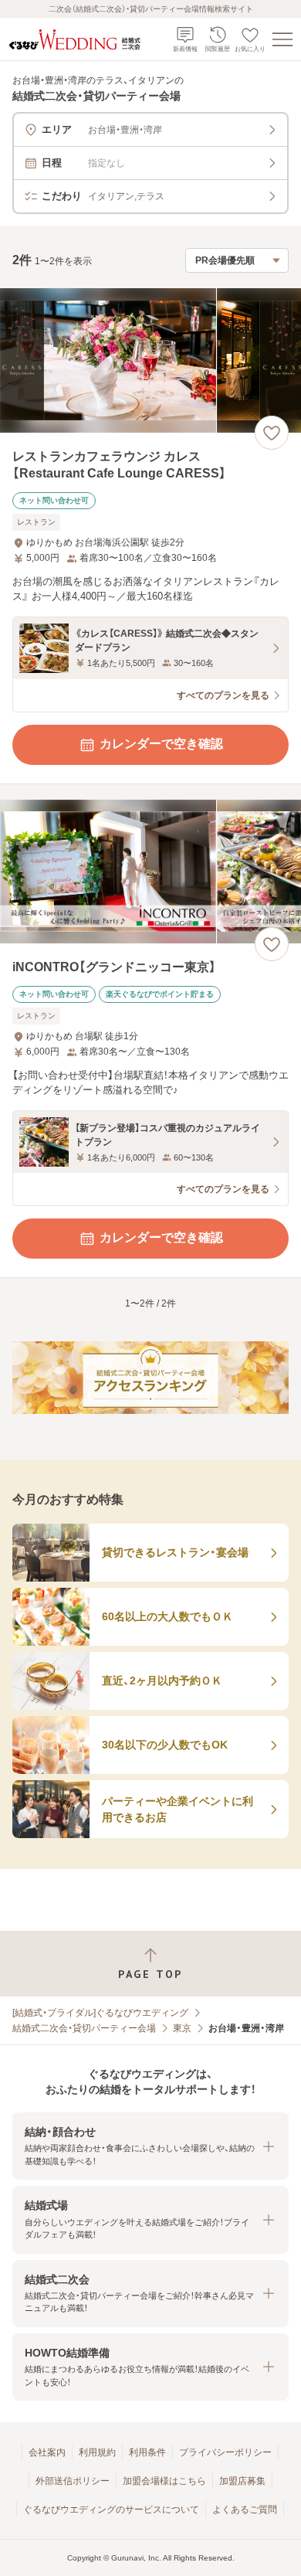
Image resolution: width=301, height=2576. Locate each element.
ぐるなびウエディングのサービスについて (111, 2510)
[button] (150, 2146)
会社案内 (47, 2452)
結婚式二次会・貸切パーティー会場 (84, 2028)
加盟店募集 (242, 2481)
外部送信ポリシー (73, 2481)
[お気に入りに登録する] (272, 433)
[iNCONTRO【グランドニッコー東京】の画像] (150, 872)
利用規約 (97, 2452)
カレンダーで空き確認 (161, 744)
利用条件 (147, 2452)
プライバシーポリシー (225, 2452)
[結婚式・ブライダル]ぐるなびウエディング (100, 2013)
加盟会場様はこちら (164, 2481)
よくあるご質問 (245, 2510)
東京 (182, 2028)
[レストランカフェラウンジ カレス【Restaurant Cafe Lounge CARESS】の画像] (150, 360)
